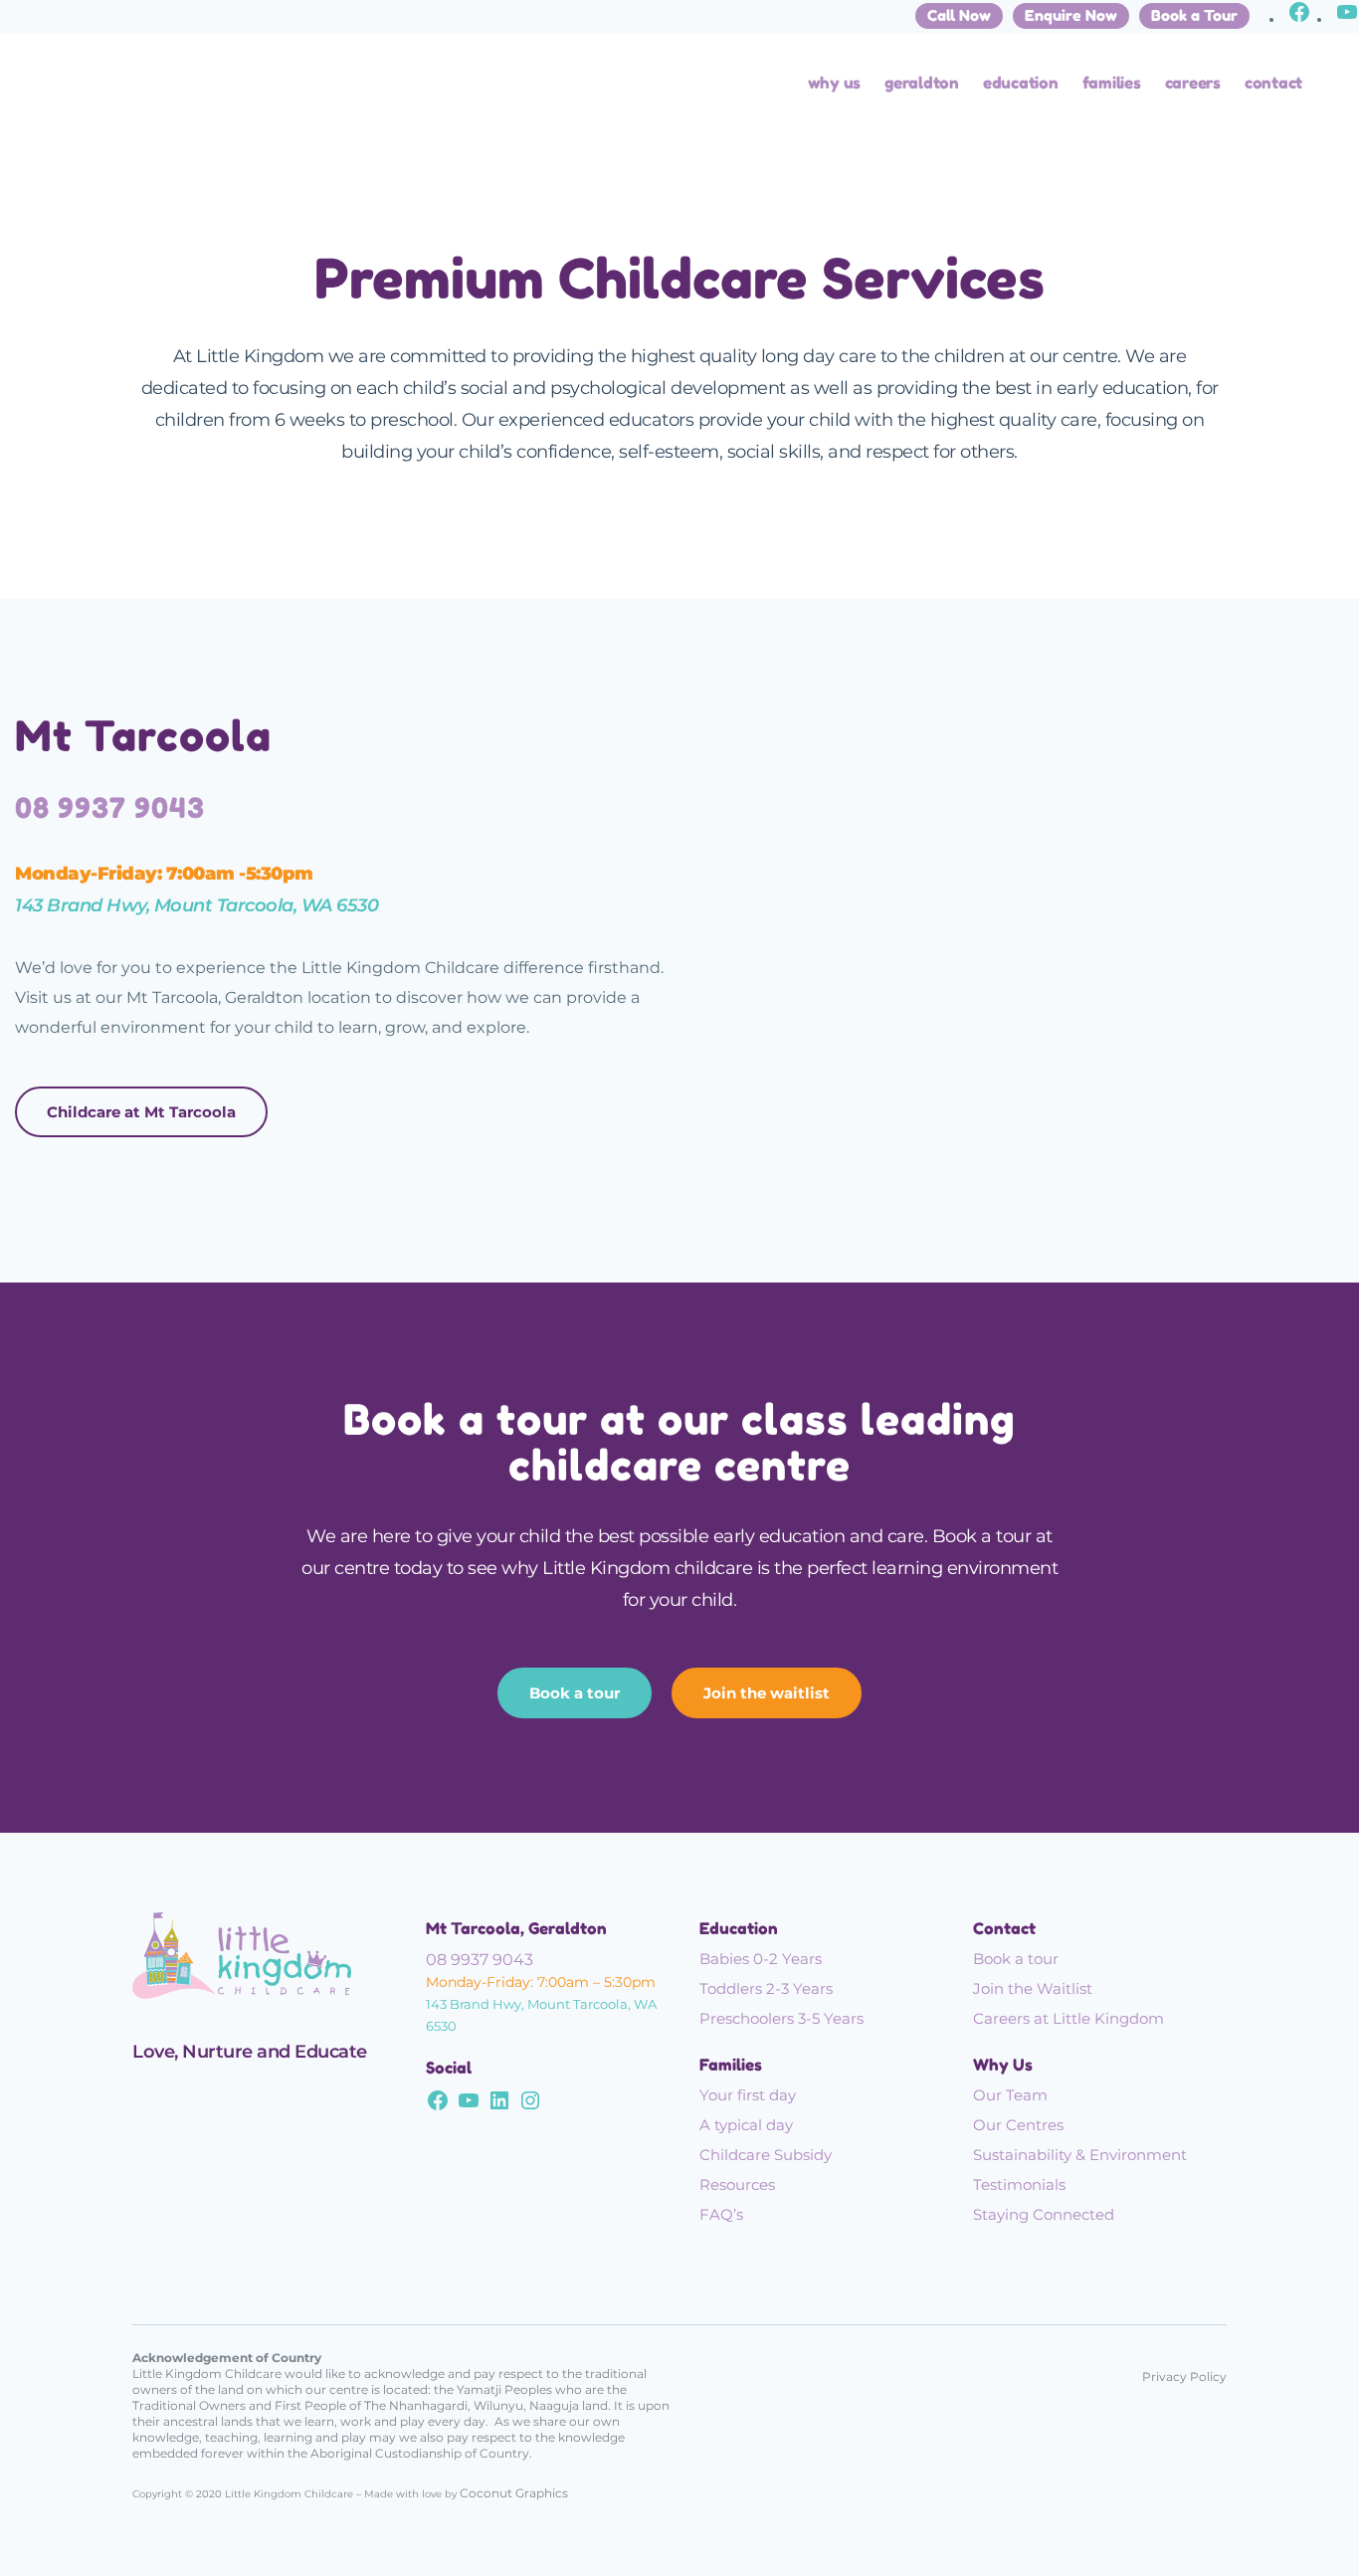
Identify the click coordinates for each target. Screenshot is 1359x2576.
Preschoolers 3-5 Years (781, 2018)
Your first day (748, 2095)
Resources (737, 2184)
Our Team (1010, 2095)
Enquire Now (1071, 15)
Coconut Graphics (514, 2493)
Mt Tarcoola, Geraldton (516, 1928)
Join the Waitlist (1033, 1988)
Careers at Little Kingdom (1068, 2018)
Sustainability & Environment (1080, 2155)
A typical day (746, 2125)
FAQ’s (721, 2214)
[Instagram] (530, 2105)
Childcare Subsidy (766, 2155)
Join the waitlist (767, 1693)
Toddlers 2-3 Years (766, 1988)
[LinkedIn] (499, 2105)
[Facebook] (1299, 19)
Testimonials (1019, 2184)
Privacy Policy (1184, 2377)
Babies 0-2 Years (761, 1959)
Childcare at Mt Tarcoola (141, 1112)
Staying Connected (1044, 2214)
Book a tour (575, 1693)
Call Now (959, 15)
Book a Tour (1194, 15)
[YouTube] (1347, 19)
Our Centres (1018, 2125)
